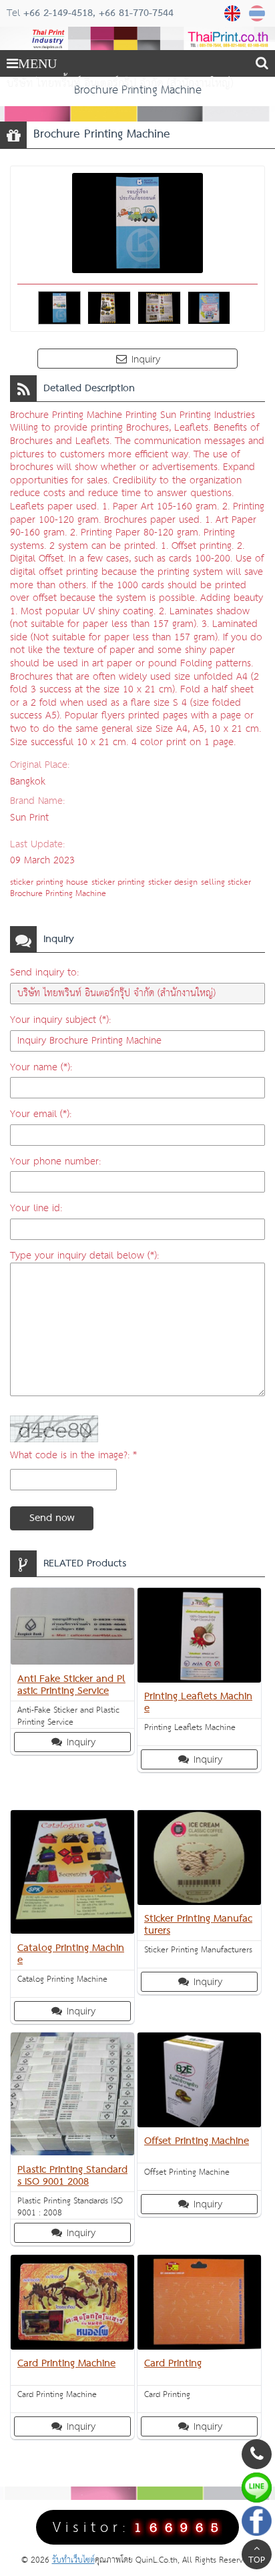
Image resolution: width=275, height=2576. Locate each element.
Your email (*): (41, 1114)
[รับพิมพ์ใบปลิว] (259, 13)
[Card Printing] (199, 2305)
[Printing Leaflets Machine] (199, 1638)
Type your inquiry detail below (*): (84, 1256)
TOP (257, 2561)
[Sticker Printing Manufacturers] (199, 1860)
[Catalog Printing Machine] (72, 1875)
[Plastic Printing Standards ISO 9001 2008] (72, 2097)
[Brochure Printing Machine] (234, 13)
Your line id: (36, 1208)
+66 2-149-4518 (58, 13)
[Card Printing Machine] (72, 2305)
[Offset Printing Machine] (199, 2083)
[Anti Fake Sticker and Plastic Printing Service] (72, 1629)
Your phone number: (55, 1161)
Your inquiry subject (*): (60, 1020)
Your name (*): (41, 1067)
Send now (52, 1518)
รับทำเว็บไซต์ (73, 2560)
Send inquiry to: (44, 973)
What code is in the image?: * (73, 1455)
